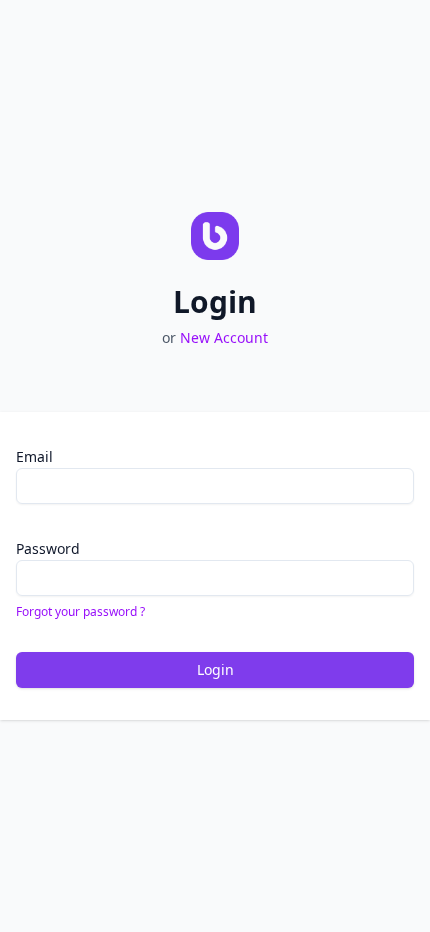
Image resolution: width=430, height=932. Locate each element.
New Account (224, 337)
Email (34, 456)
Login (215, 669)
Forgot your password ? (80, 611)
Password (48, 548)
